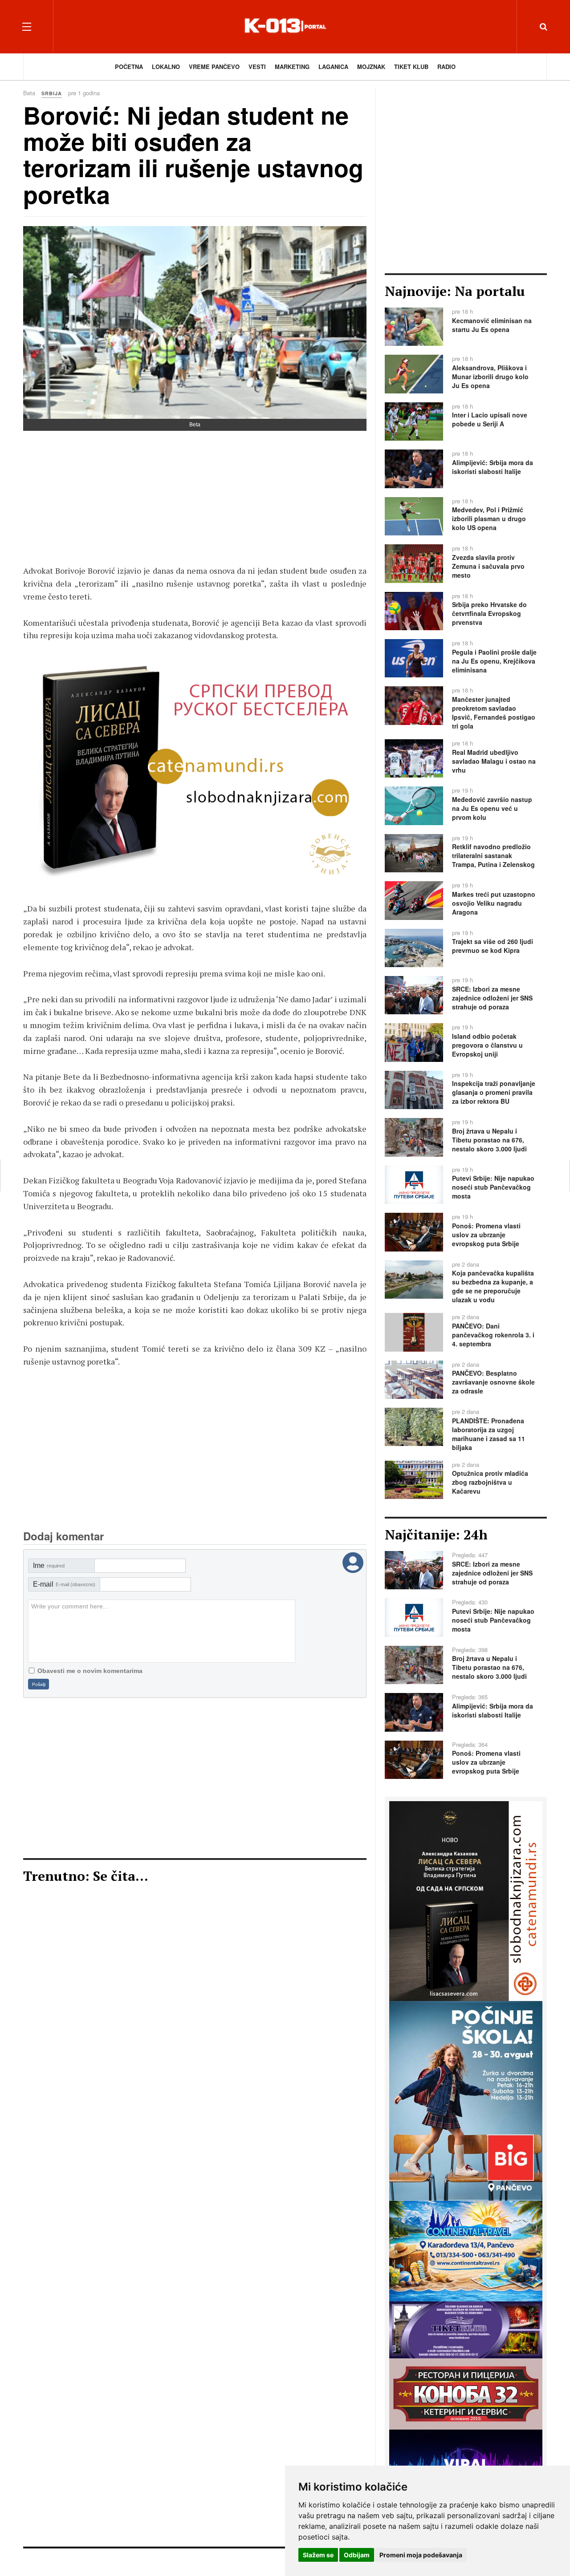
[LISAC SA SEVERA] (195, 772)
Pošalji (39, 1684)
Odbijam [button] (357, 2555)
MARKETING (292, 67)
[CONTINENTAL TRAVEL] (466, 2250)
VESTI (257, 67)
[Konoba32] (466, 2393)
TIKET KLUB (411, 67)
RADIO (446, 67)
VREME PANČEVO (214, 67)
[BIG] (466, 2100)
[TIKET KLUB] (466, 2329)
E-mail (64, 1584)
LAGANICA (333, 67)
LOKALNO (166, 67)
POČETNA (129, 67)
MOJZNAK (371, 67)
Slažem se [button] (318, 2555)
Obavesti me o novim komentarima (90, 1671)
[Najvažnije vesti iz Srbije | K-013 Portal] (285, 26)
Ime (49, 1565)
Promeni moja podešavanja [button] (421, 2555)
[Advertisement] (195, 502)
